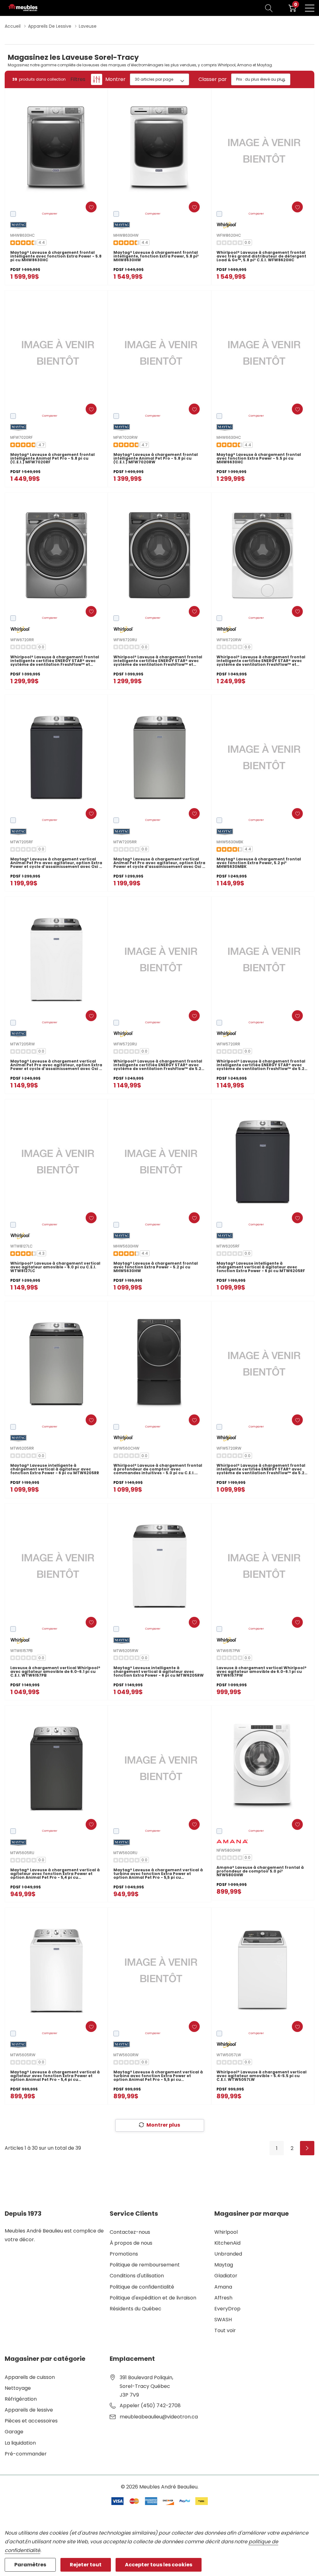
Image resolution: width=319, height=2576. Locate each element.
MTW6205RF (228, 1246)
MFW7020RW (126, 437)
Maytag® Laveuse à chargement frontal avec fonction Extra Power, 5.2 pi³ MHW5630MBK (259, 863)
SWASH (223, 2320)
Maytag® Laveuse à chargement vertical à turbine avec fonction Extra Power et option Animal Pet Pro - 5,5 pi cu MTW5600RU (158, 1874)
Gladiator (226, 2276)
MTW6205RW (126, 1651)
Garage (14, 2432)
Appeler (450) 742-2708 (150, 2406)
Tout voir (225, 2330)
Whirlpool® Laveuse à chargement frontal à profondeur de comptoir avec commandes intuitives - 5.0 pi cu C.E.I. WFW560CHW (158, 1469)
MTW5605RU (22, 1853)
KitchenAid (227, 2243)
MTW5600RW (126, 2055)
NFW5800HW (229, 1850)
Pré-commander (26, 2454)
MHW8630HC (23, 235)
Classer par (213, 79)
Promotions (124, 2254)
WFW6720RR (22, 640)
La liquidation (20, 2443)
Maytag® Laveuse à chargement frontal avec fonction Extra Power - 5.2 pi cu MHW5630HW (156, 1267)
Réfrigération (21, 2399)
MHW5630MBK (230, 842)
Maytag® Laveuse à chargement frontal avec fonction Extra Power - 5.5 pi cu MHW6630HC (259, 458)
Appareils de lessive (29, 2410)
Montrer (115, 79)
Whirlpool (226, 2232)
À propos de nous (131, 2243)
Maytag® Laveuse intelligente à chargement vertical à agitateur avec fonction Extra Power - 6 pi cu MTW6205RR (55, 1469)
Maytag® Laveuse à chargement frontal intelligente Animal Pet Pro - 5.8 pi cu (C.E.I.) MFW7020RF (52, 458)
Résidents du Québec (136, 2309)
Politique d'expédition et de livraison (153, 2298)
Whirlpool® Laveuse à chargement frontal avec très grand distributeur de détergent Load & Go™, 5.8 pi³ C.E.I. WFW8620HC (261, 256)
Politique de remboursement (145, 2265)
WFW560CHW (126, 1448)
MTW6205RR (22, 1448)
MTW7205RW (23, 1044)
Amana (223, 2287)
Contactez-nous (130, 2232)
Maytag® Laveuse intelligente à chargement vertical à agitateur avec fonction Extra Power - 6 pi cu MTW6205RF (261, 1267)
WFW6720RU (125, 640)
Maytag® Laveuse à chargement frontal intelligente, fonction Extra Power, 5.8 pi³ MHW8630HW (156, 256)
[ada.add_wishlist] (91, 207)
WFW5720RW (229, 1448)
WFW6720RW (229, 640)
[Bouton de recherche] (269, 8)
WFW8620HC (229, 235)
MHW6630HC (229, 437)
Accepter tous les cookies (159, 2565)
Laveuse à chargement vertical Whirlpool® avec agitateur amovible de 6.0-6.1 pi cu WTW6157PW (262, 1672)
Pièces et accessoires (31, 2421)
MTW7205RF (22, 842)
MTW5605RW (23, 2055)
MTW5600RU (125, 1853)
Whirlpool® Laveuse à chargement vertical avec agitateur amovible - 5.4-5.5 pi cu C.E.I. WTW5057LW (262, 2076)
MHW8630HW (126, 235)
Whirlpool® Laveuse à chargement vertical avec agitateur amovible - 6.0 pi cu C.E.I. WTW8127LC (55, 1267)
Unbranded (228, 2254)
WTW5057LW (229, 2055)
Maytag (224, 2265)
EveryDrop (227, 2309)
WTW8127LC (21, 1246)
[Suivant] (307, 2148)
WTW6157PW (228, 1651)
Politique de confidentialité (142, 2287)
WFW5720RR (228, 1044)
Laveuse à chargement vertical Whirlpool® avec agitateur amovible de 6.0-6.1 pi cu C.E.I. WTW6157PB (55, 1672)
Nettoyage (18, 2388)
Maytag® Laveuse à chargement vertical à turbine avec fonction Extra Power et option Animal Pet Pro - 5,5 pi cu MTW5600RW (158, 2076)
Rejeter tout (86, 2565)
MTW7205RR (125, 842)
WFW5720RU (125, 1044)
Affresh (223, 2298)
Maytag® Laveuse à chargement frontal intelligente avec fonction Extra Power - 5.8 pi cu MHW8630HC (56, 256)
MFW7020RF (21, 437)
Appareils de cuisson (30, 2377)
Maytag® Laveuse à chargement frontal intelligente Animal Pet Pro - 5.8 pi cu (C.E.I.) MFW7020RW (156, 458)
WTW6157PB (21, 1651)
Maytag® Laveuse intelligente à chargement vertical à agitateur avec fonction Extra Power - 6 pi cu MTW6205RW (159, 1672)
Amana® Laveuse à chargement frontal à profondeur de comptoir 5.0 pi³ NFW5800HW (260, 1871)
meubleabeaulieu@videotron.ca (159, 2417)
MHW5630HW (126, 1246)
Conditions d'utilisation (137, 2276)
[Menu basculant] (310, 8)
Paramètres (30, 2565)
